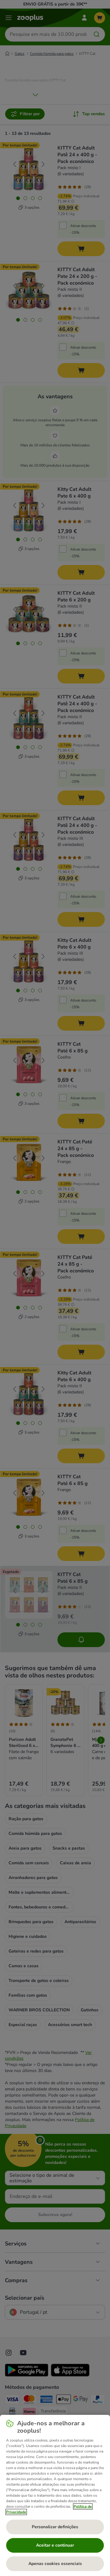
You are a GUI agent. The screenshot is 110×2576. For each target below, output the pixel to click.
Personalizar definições (55, 2527)
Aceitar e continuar (55, 2545)
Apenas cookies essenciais (55, 2564)
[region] (55, 2495)
